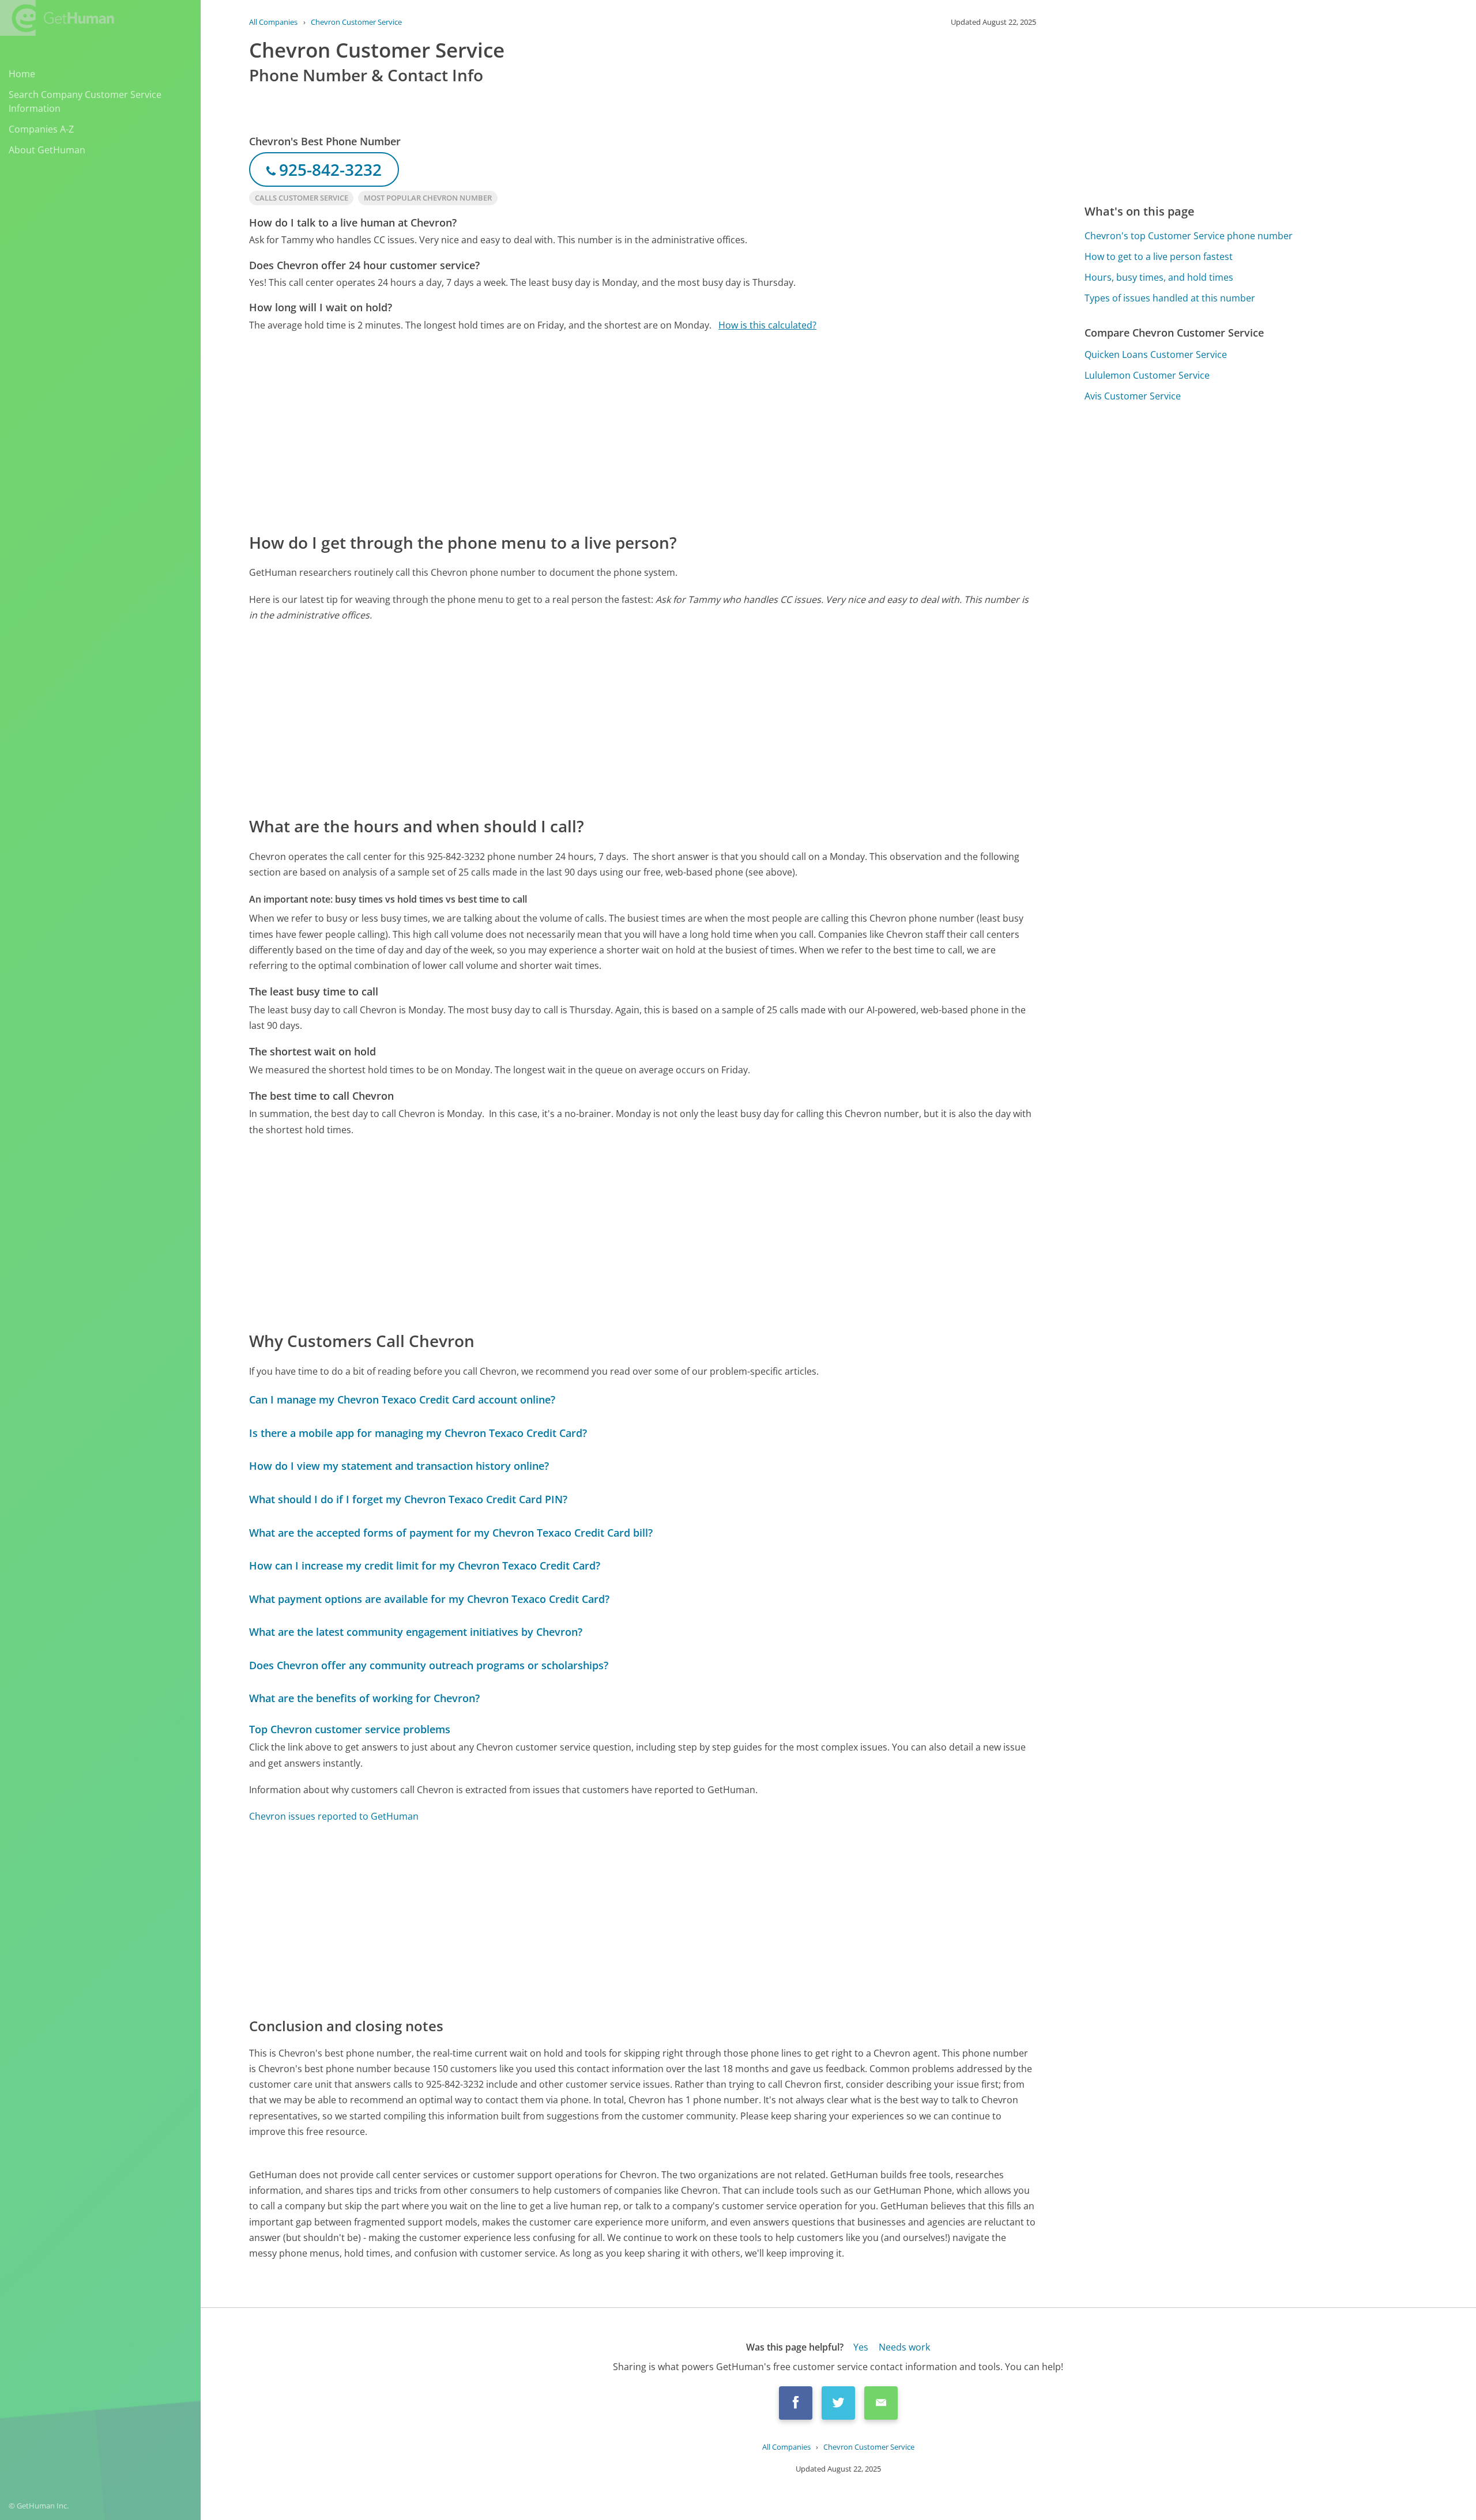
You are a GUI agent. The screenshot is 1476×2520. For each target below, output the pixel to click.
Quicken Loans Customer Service (1156, 354)
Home (22, 74)
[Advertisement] (595, 431)
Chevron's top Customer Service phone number (1189, 236)
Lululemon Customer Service (1147, 375)
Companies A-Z (41, 129)
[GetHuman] (57, 18)
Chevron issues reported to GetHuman (334, 1816)
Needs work (904, 2347)
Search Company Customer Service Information (85, 101)
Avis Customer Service (1133, 396)
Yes (861, 2347)
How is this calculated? (767, 325)
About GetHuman (47, 150)
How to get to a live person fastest (1159, 256)
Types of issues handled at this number (1170, 298)
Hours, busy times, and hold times (1159, 277)
